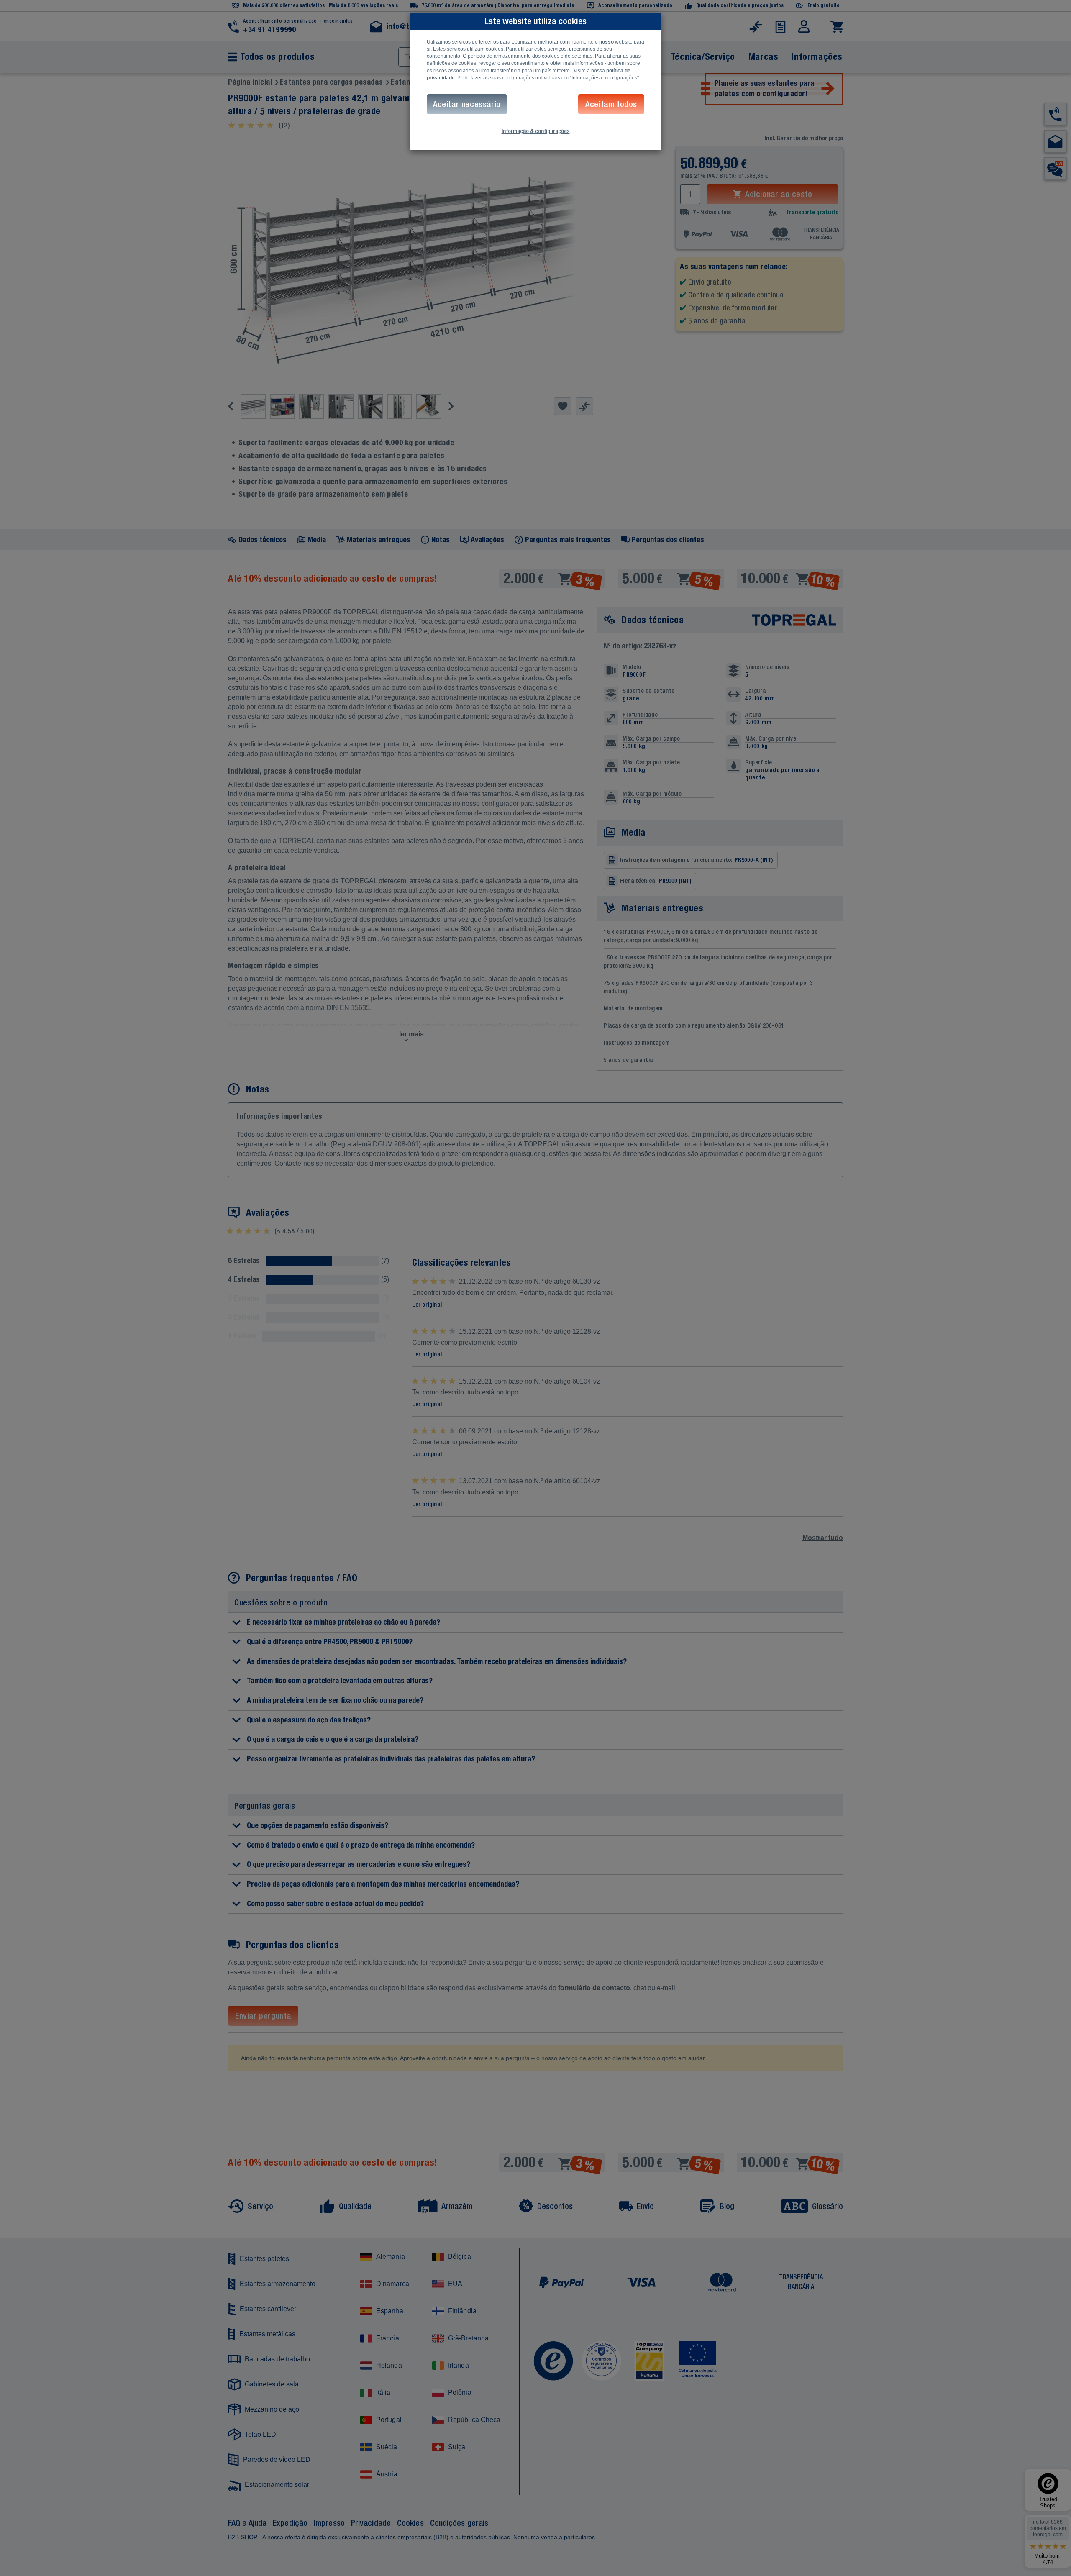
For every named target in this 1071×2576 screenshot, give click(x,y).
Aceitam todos (611, 104)
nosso (606, 42)
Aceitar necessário (467, 104)
